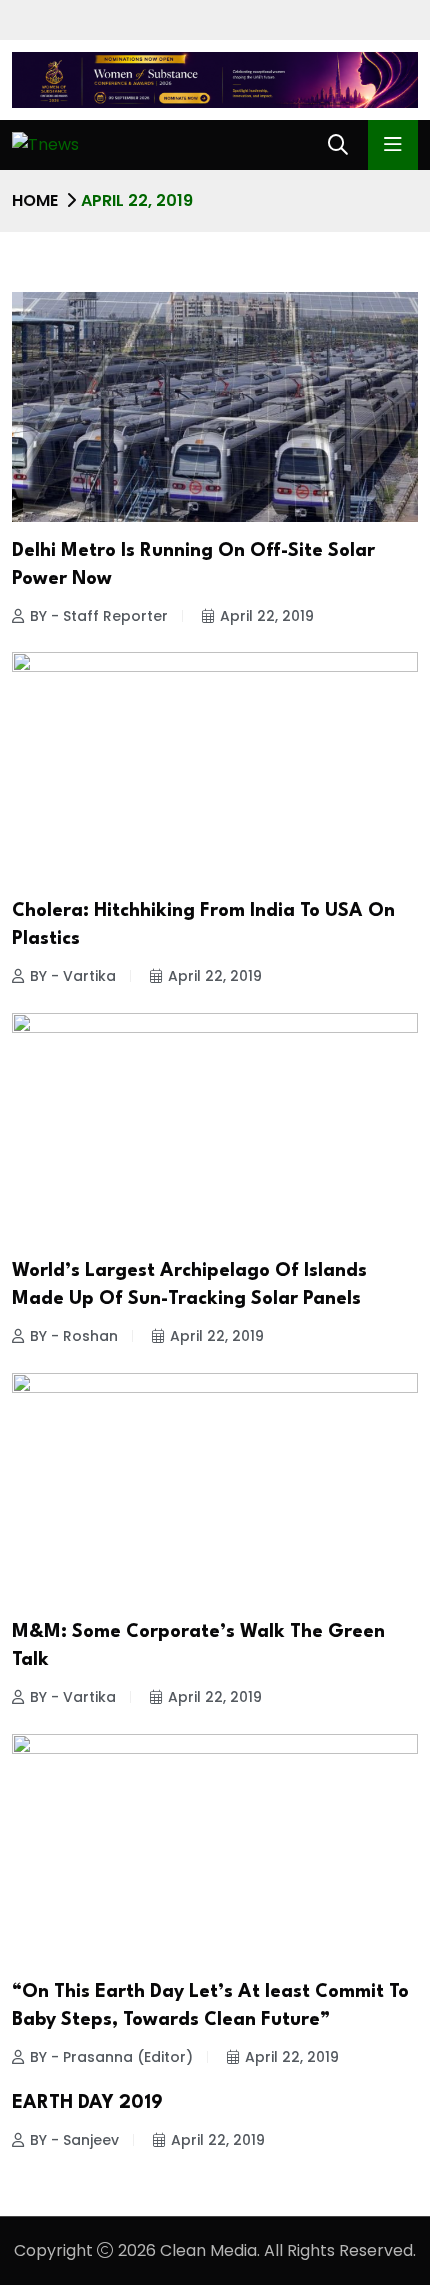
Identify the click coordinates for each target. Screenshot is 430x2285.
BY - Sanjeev (74, 2140)
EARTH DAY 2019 (87, 2103)
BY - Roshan (74, 1336)
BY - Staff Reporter (99, 616)
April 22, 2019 (267, 616)
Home (35, 200)
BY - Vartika (73, 976)
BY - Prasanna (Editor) (111, 2057)
